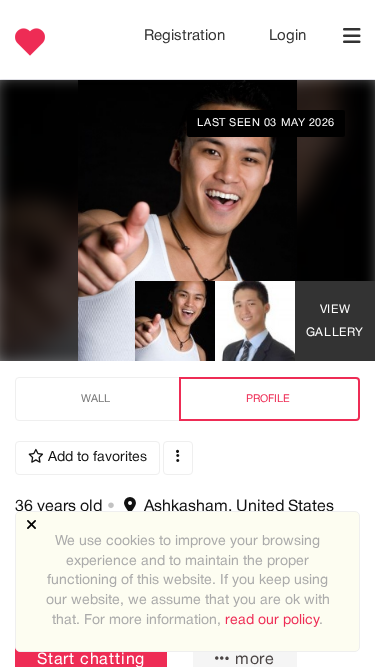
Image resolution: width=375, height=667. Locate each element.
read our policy (272, 620)
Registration (186, 36)
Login (287, 36)
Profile (268, 399)
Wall (95, 399)
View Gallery (335, 321)
